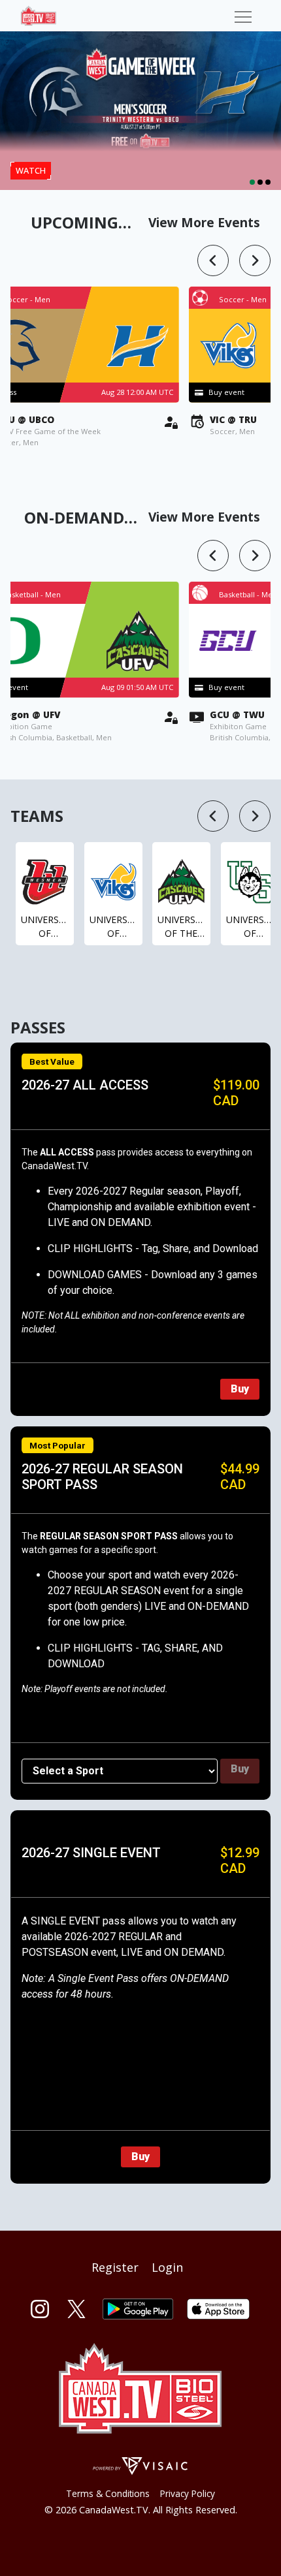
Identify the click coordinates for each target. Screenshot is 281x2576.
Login (167, 2267)
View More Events (204, 222)
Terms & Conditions (108, 2493)
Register (115, 2267)
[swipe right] (255, 260)
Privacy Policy (188, 2493)
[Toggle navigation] (243, 16)
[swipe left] (213, 260)
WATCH (31, 170)
